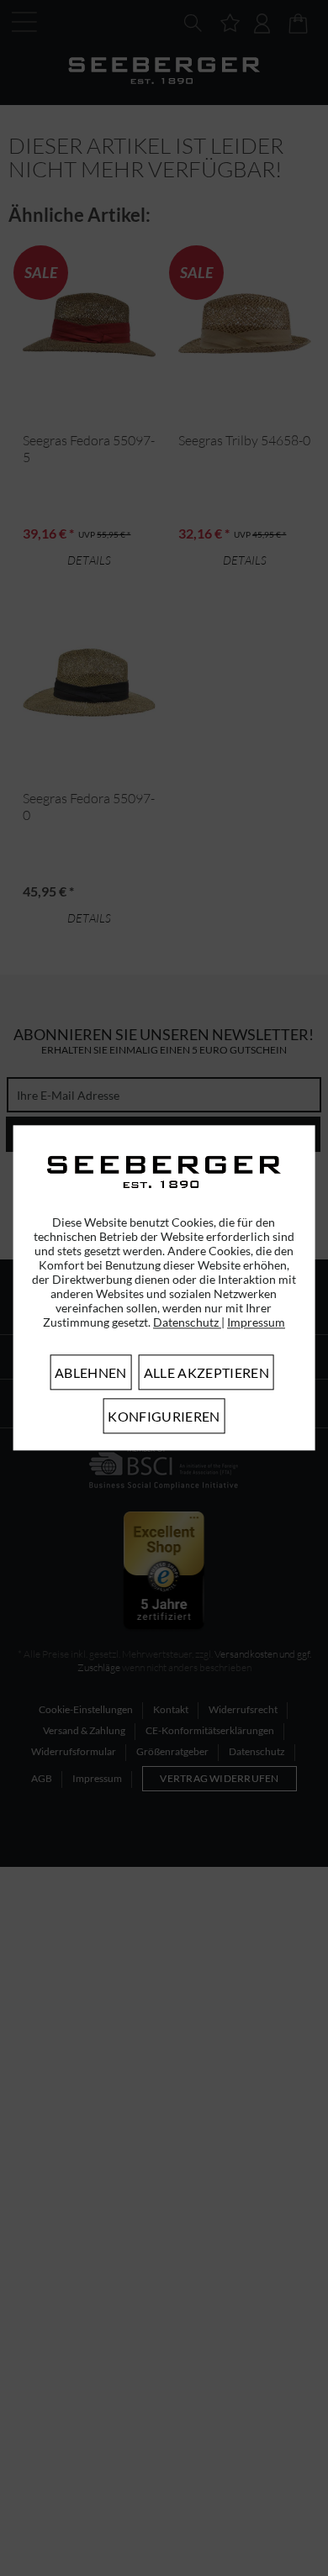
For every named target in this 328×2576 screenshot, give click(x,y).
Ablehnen (91, 1373)
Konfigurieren (164, 1417)
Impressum (256, 1323)
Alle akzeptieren (206, 1373)
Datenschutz (187, 1323)
